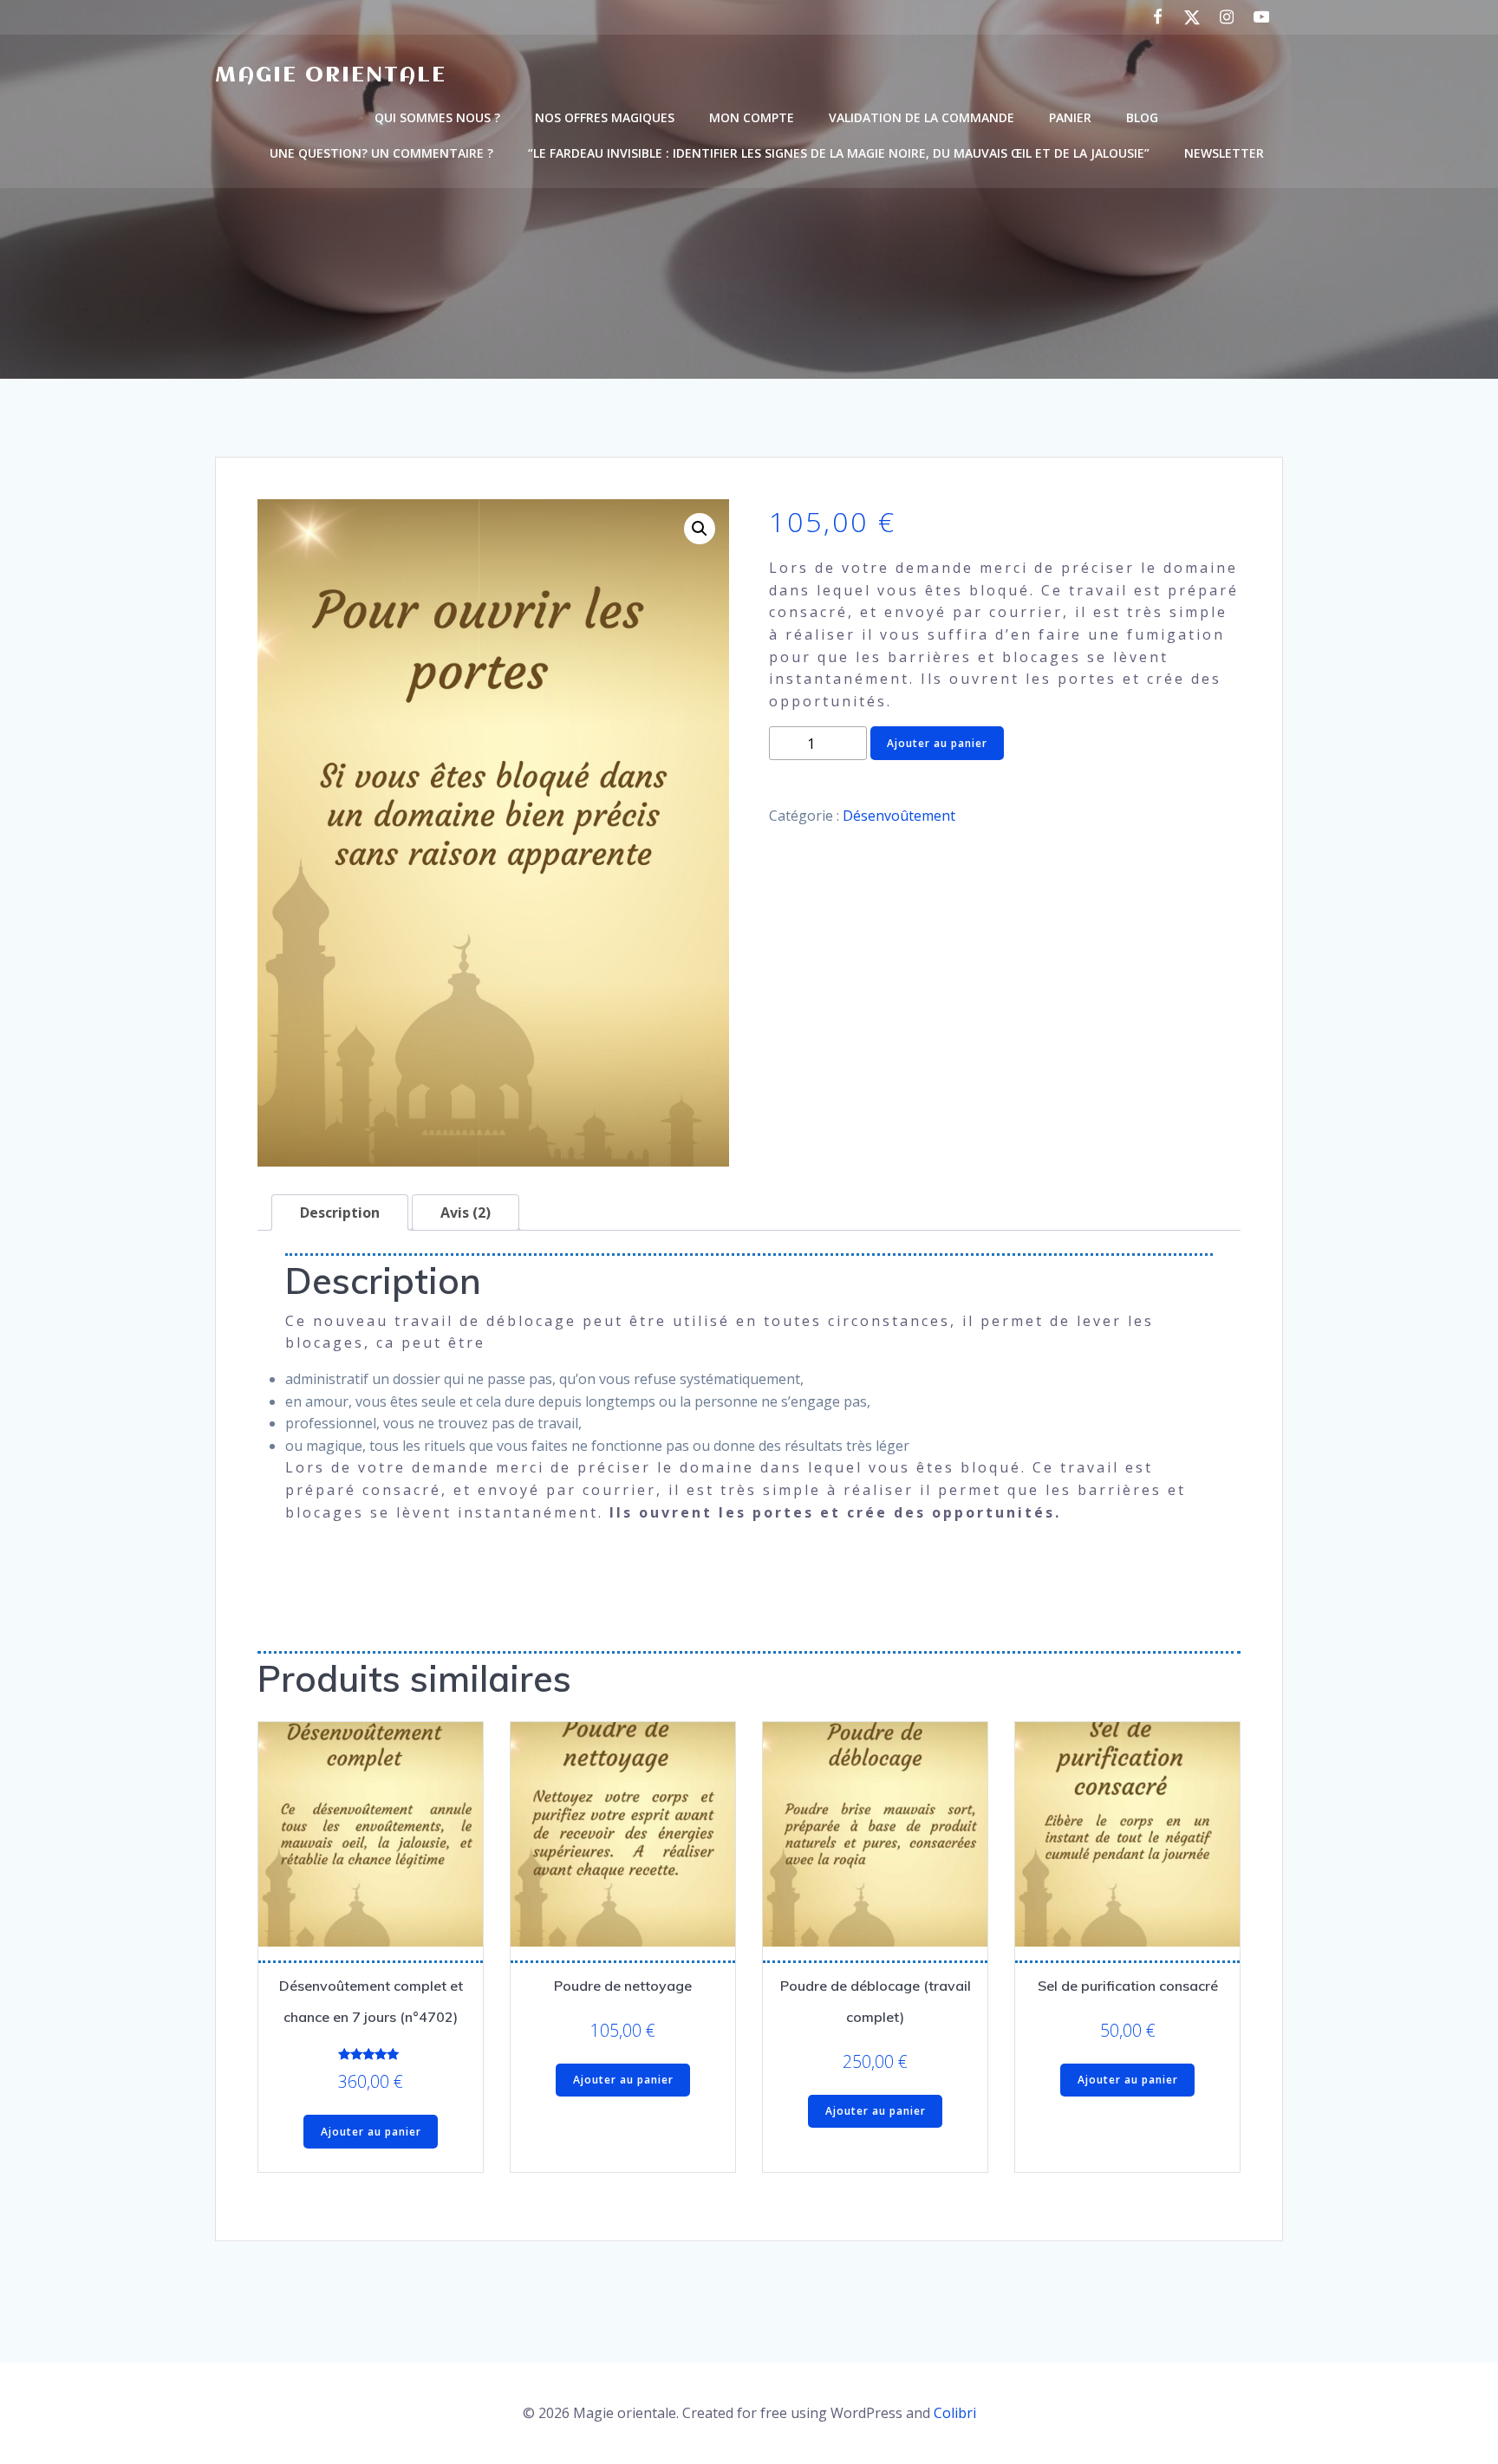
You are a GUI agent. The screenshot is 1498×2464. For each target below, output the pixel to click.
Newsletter (1224, 153)
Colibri (955, 2413)
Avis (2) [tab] (466, 1212)
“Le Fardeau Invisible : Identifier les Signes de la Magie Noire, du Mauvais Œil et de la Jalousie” (839, 153)
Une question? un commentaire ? (381, 153)
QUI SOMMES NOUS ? (437, 117)
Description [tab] (340, 1212)
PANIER (1070, 117)
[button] (700, 529)
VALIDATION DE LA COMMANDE (922, 117)
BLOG (1142, 117)
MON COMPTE (752, 117)
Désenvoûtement (899, 816)
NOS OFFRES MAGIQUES (605, 117)
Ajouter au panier (937, 743)
